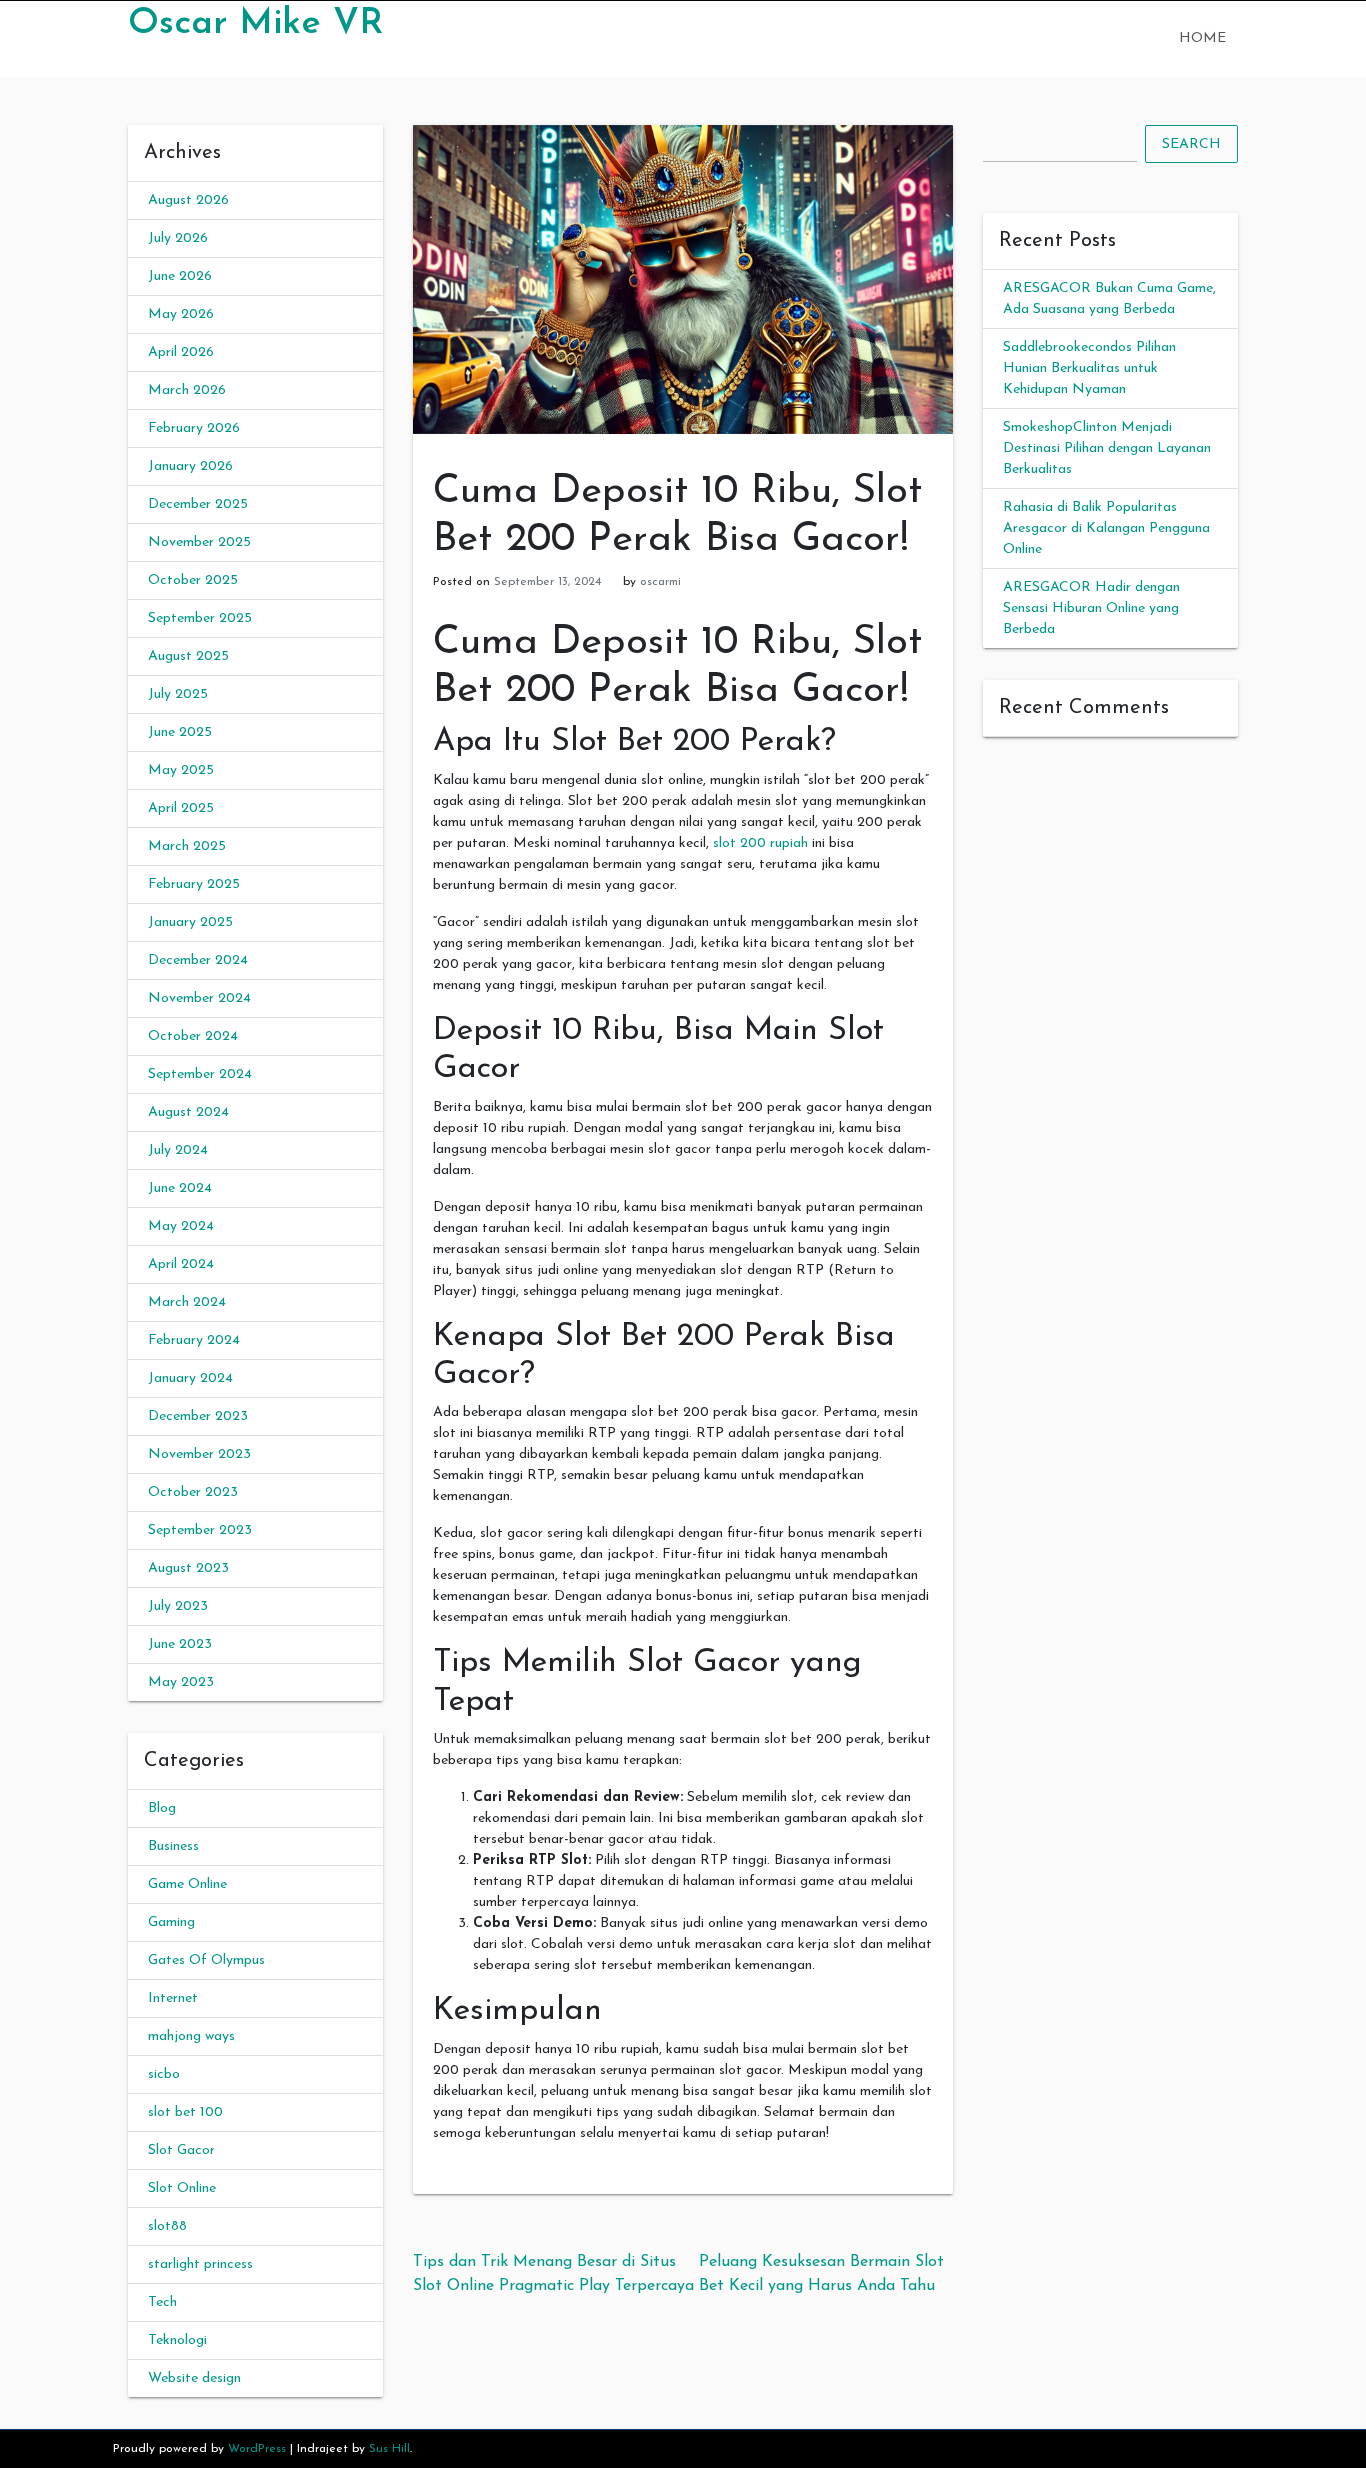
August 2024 (188, 1112)
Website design (194, 2378)
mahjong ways (191, 2036)
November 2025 (199, 542)
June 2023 (180, 1644)
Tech (162, 2302)
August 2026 (188, 200)
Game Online (187, 1884)
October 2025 (193, 580)
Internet (173, 1998)
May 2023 (181, 1682)
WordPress (257, 2449)
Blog (162, 1808)
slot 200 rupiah (760, 843)
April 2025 (181, 808)
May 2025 (181, 770)
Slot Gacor (181, 2150)
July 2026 (178, 238)
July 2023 (178, 1606)
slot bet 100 (185, 2112)
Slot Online (182, 2188)
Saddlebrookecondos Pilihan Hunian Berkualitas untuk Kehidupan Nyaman (1089, 368)
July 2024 (178, 1150)
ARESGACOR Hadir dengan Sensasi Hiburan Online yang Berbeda (1091, 608)
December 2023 (198, 1416)
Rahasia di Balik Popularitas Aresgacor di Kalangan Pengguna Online (1106, 528)
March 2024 (187, 1302)
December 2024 (198, 960)
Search (1191, 144)
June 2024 (180, 1188)
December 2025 (198, 504)
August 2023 (188, 1568)
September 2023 (200, 1530)
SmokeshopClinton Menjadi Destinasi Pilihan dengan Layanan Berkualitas (1107, 448)
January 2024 (190, 1378)
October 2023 (193, 1492)
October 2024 (193, 1036)
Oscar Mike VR (255, 24)
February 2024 (194, 1340)
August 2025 (188, 656)
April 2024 (181, 1264)
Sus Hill (389, 2449)
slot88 (167, 2226)
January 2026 (190, 466)
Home (1202, 38)
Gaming (171, 1922)
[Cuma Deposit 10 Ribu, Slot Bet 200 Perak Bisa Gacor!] (683, 278)
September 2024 (200, 1074)
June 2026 (180, 276)
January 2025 (190, 922)
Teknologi (177, 2340)
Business (173, 1846)
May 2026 (181, 314)
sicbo (164, 2074)
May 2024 (181, 1226)
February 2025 (194, 884)
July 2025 (178, 694)
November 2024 (199, 998)
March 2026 (187, 390)
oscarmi (660, 582)
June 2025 (180, 732)
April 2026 (181, 352)
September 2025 (200, 618)
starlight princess (200, 2264)
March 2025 (187, 846)
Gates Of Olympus (206, 1960)
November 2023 (199, 1454)
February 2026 (194, 428)
